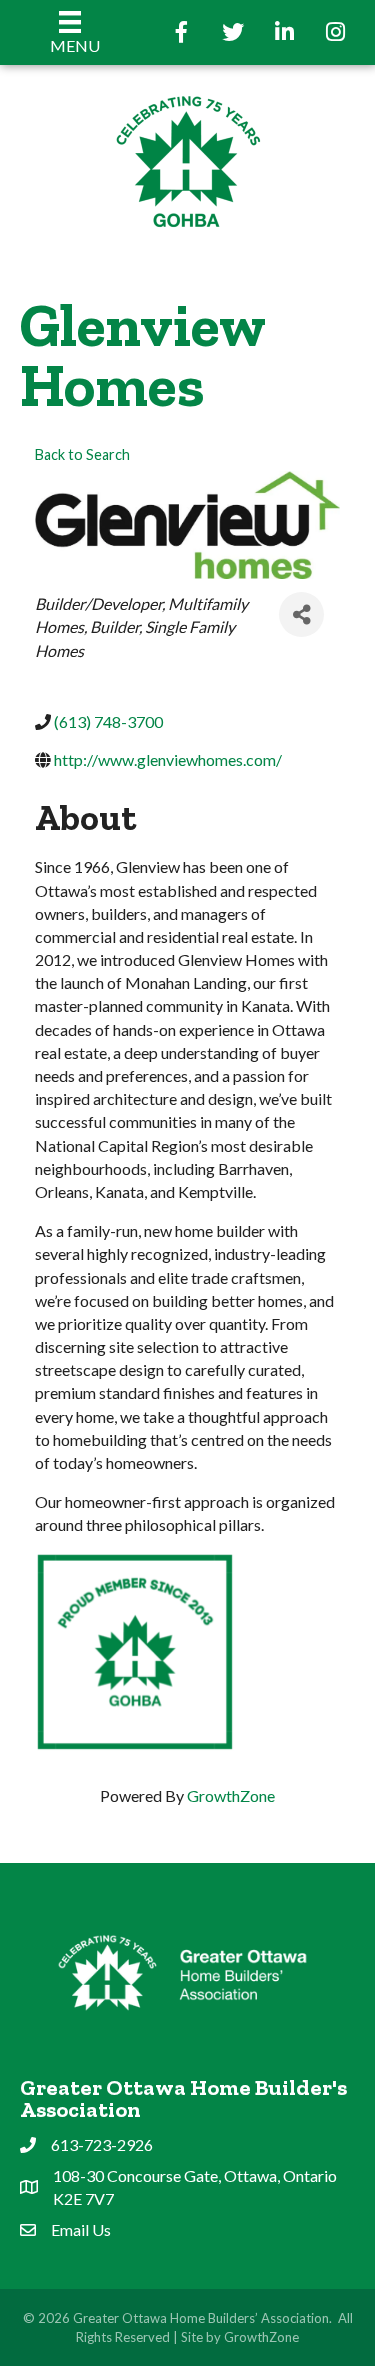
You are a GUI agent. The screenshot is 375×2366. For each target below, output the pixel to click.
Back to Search (82, 454)
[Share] (301, 614)
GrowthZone (231, 1795)
